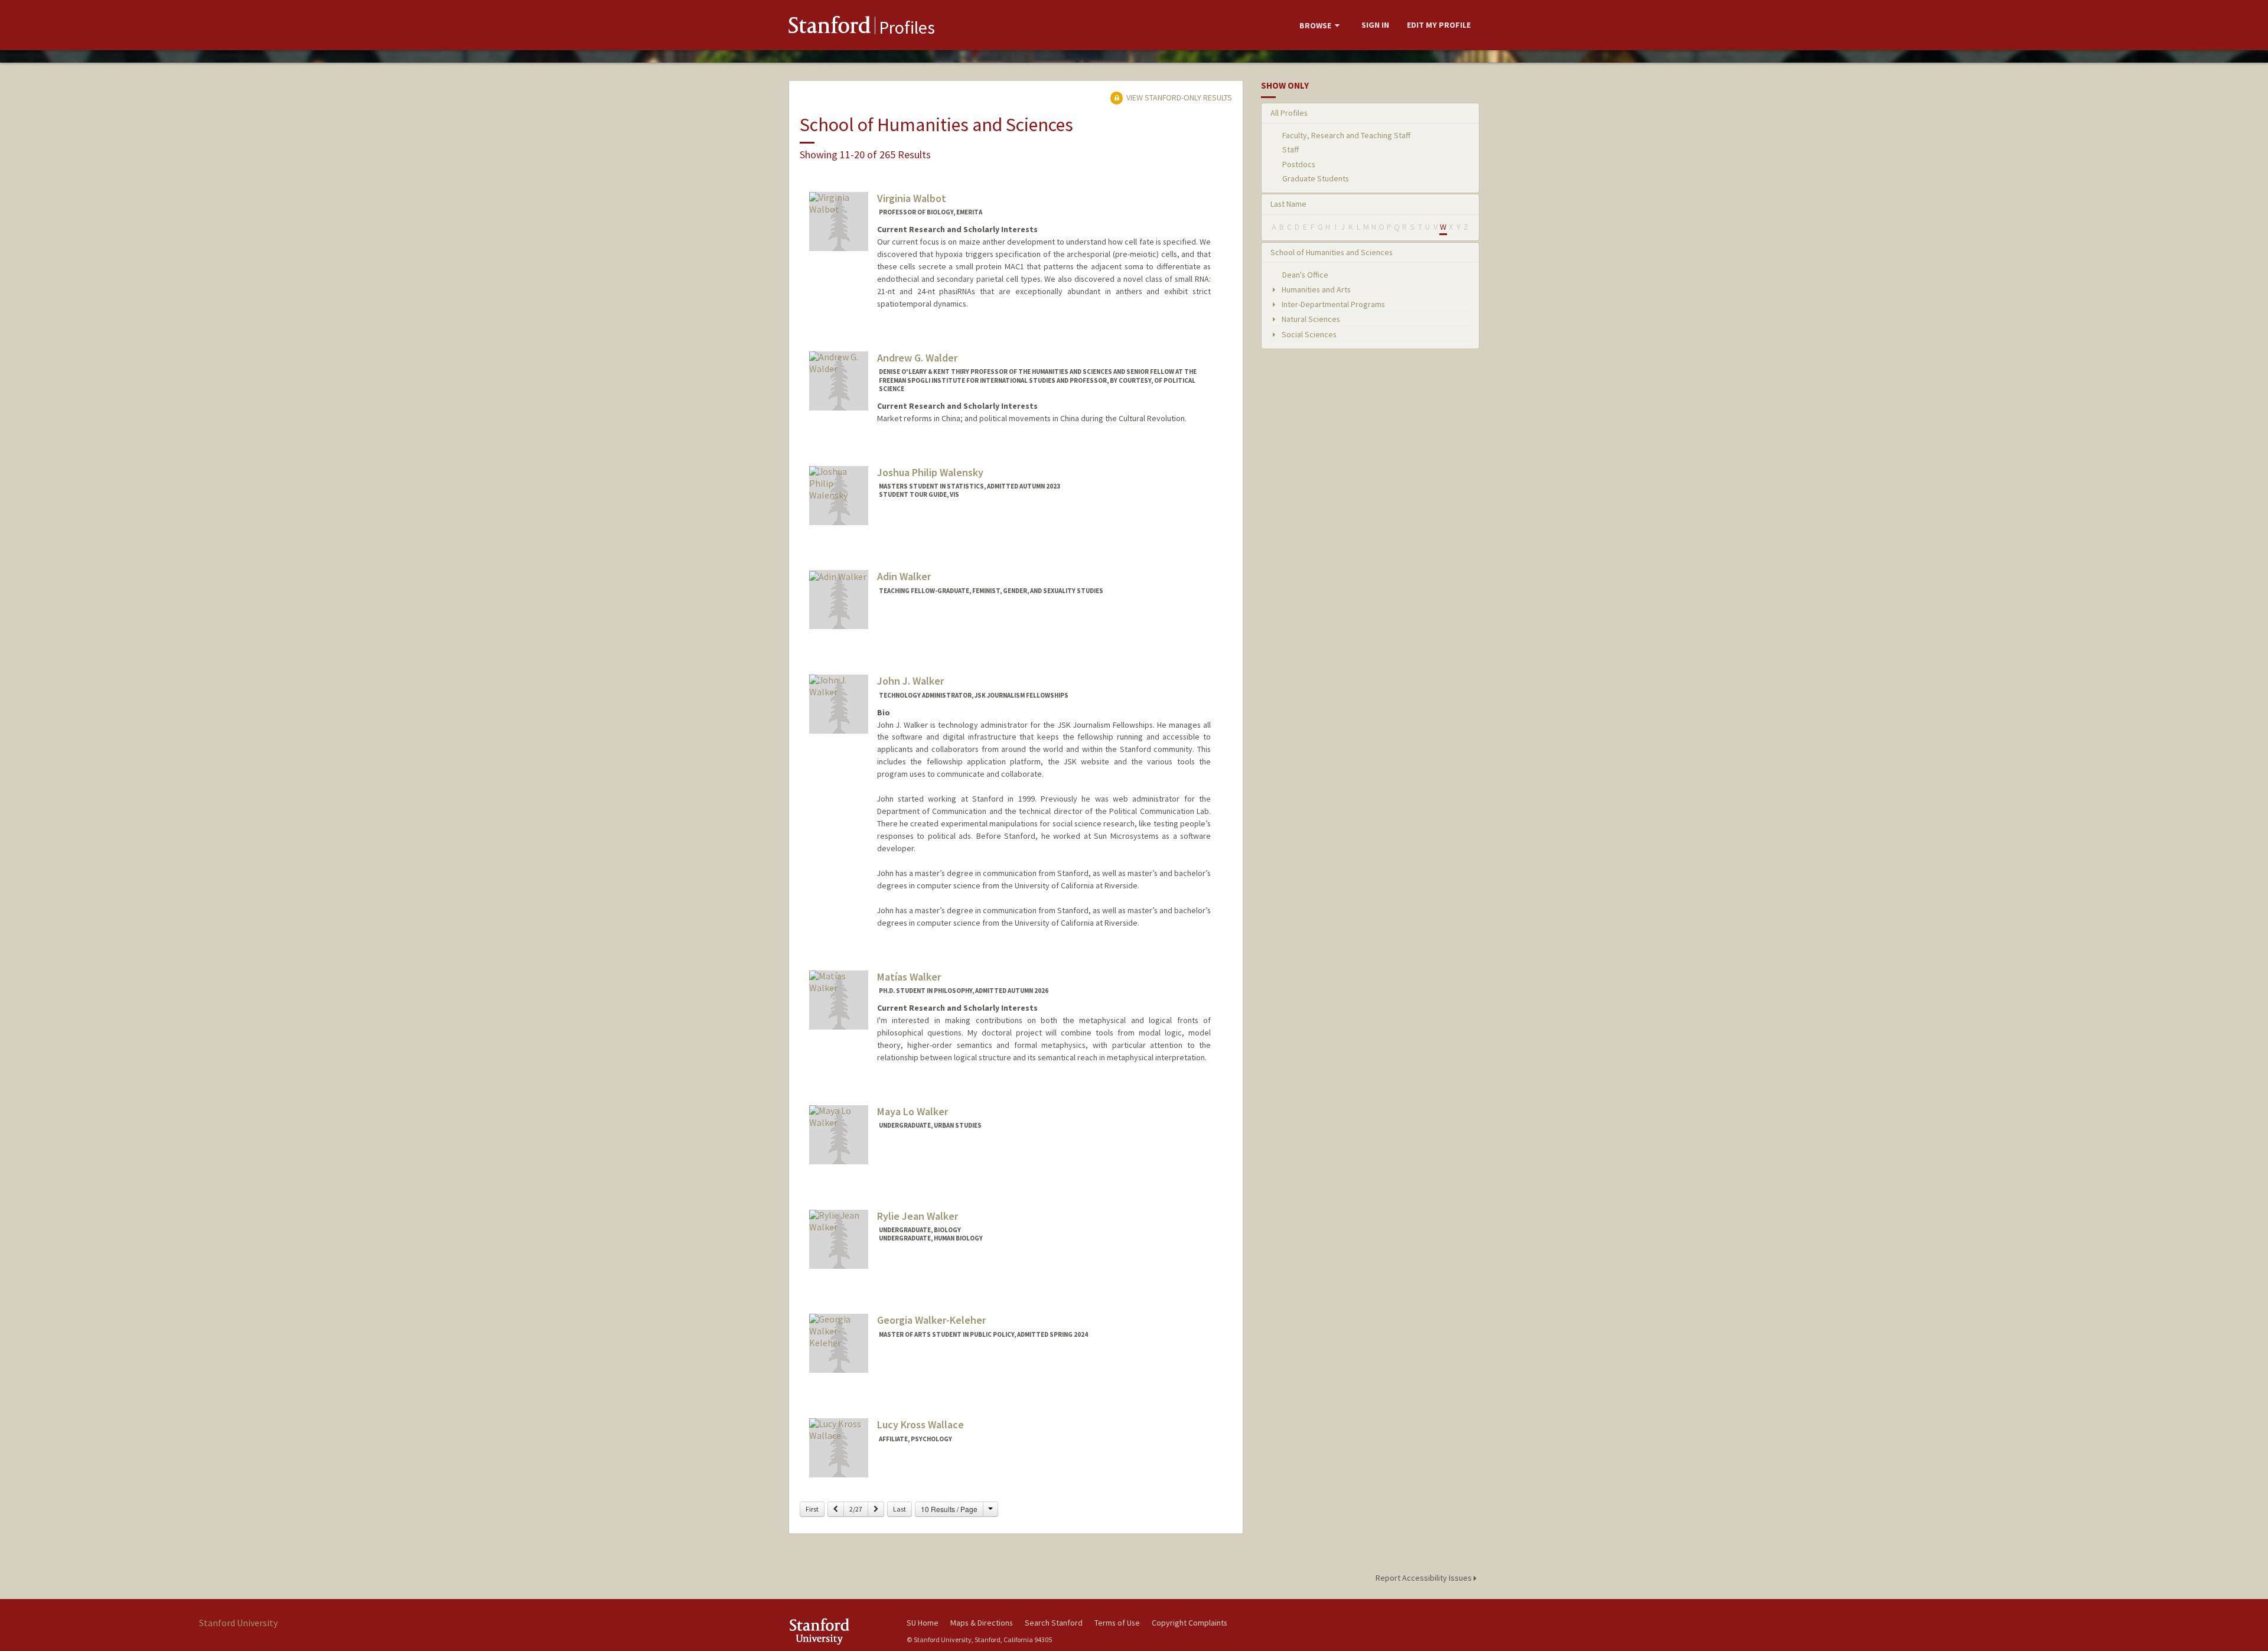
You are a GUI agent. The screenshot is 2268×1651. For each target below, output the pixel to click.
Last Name (1288, 204)
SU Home (923, 1623)
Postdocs (1299, 164)
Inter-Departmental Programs (1332, 304)
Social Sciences (1308, 334)
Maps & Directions (982, 1623)
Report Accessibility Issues (1425, 1578)
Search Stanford (1054, 1623)
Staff (1291, 149)
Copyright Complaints (1190, 1623)
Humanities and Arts (1315, 289)
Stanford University (839, 1631)
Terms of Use (1117, 1623)
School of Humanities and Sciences (1332, 252)
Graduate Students (1316, 178)
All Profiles (1289, 113)
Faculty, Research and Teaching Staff (1346, 135)
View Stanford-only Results (1178, 97)
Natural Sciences (1310, 319)
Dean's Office (1305, 275)
